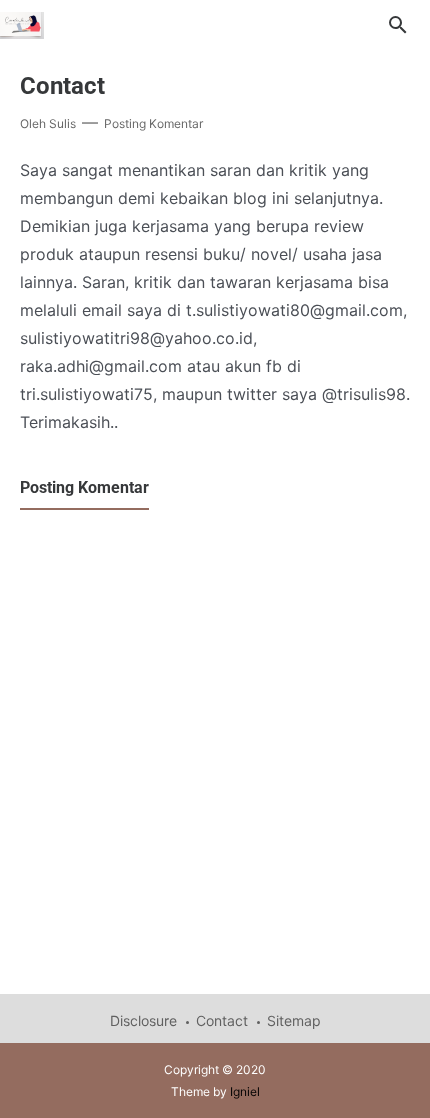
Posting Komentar (153, 123)
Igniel (245, 1091)
